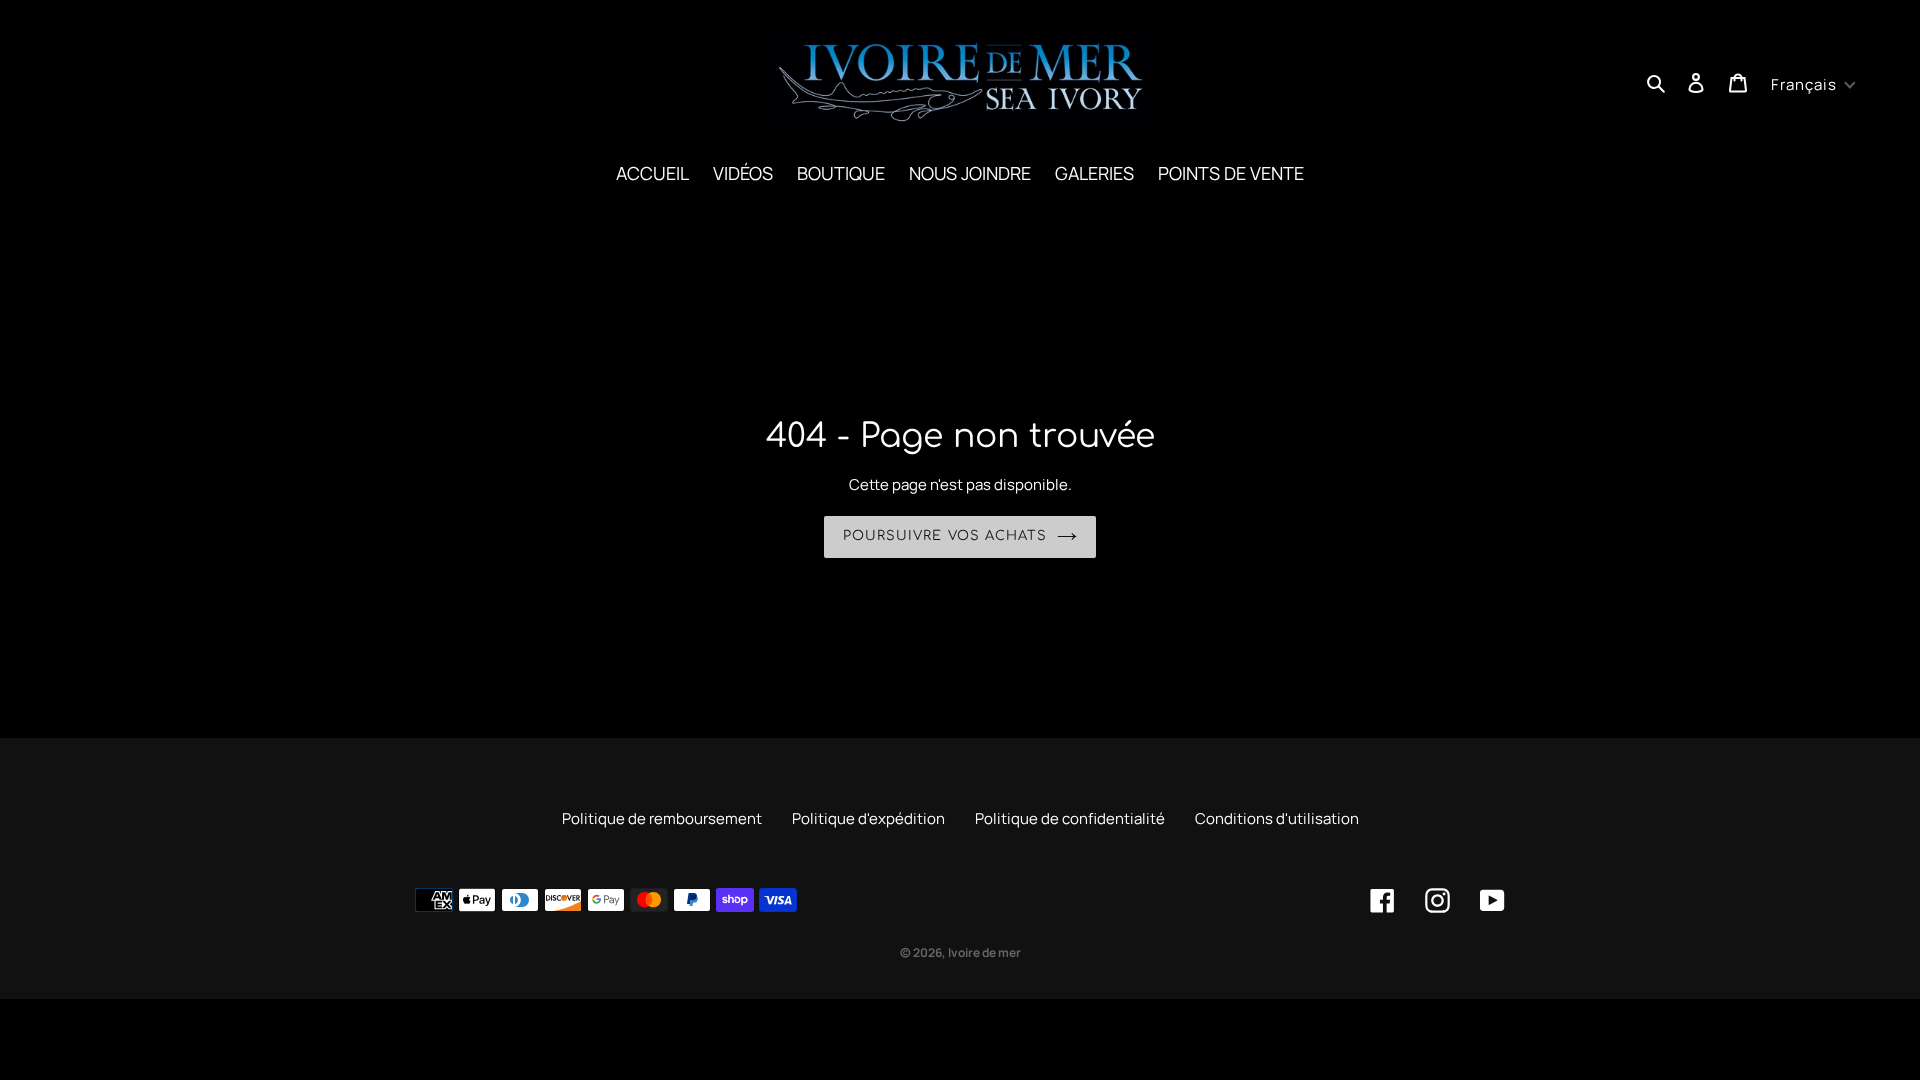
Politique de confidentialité (1070, 818)
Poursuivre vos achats (945, 536)
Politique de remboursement (662, 818)
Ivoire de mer (984, 952)
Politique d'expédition (868, 818)
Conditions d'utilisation (1277, 818)
